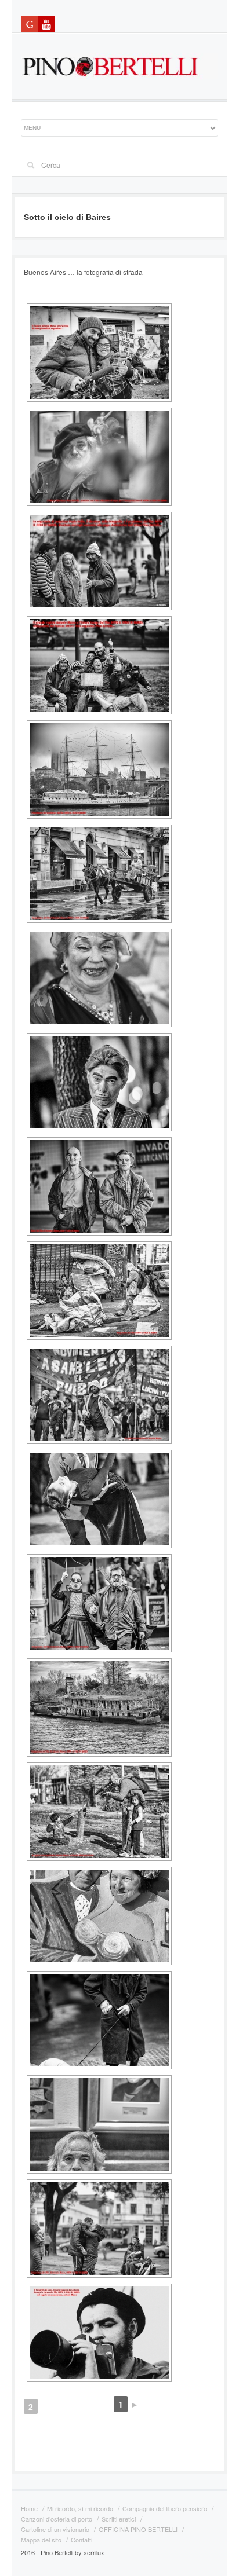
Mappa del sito (41, 2540)
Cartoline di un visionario (55, 2529)
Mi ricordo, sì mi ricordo (80, 2508)
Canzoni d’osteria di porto (57, 2519)
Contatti (82, 2540)
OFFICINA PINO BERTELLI (138, 2529)
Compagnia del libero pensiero (165, 2508)
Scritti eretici (119, 2519)
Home (29, 2508)
